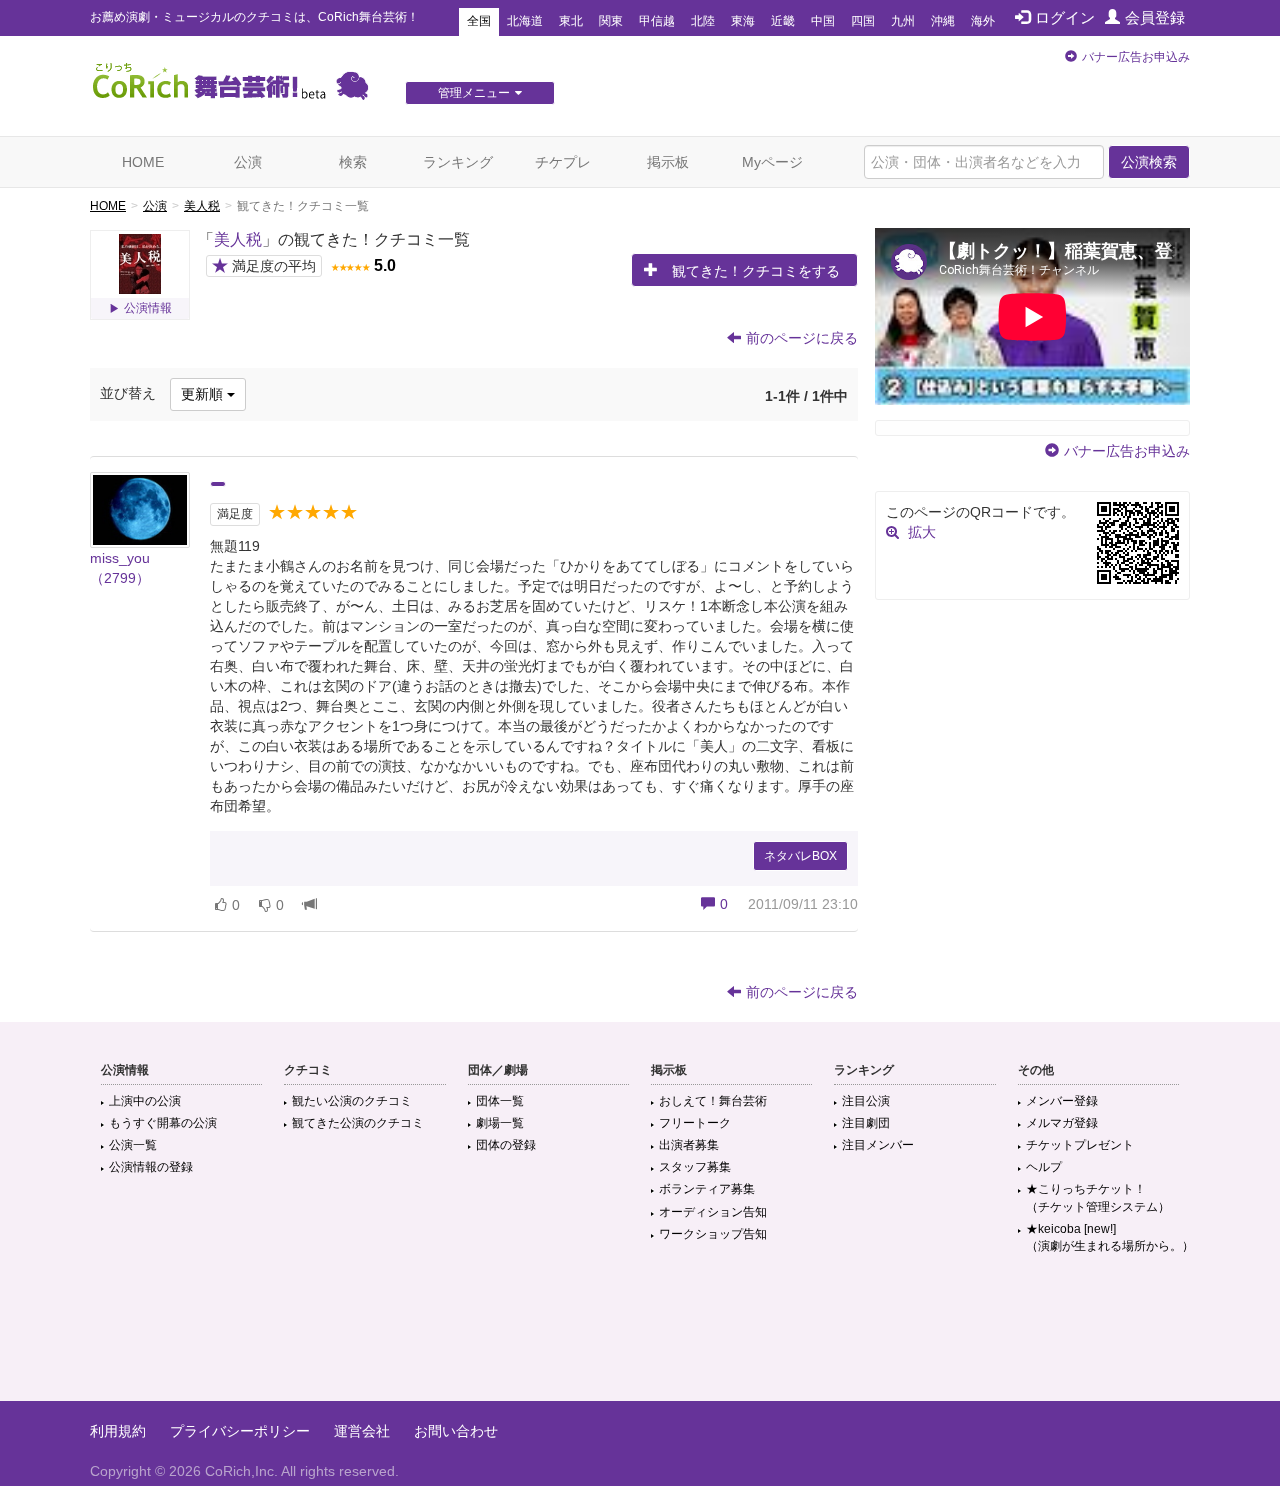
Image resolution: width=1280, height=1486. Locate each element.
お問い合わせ (456, 1431)
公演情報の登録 (151, 1167)
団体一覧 (500, 1101)
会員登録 (1155, 17)
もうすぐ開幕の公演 (163, 1123)
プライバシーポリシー (240, 1431)
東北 (571, 21)
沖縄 (943, 21)
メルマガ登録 (1062, 1123)
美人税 (202, 206)
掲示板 (668, 162)
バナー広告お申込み (1136, 57)
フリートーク (695, 1123)
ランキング (458, 162)
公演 (248, 162)
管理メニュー (474, 93)
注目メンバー (878, 1145)
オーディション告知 (713, 1212)
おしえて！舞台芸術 (713, 1101)
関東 (611, 21)
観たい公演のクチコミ (352, 1101)
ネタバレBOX (800, 856)
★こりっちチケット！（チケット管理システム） (1098, 1197)
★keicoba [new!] (1110, 1237)
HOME (143, 162)
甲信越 (657, 21)
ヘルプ (1044, 1167)
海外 (983, 21)
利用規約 (118, 1431)
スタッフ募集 (695, 1167)
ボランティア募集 (707, 1189)
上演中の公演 (145, 1101)
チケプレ (563, 162)
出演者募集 (689, 1145)
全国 (479, 21)
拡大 (922, 532)
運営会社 (362, 1431)
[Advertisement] (640, 1336)
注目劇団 (866, 1123)
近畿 (783, 21)
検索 (353, 162)
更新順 (204, 394)
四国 (863, 21)
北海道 (525, 21)
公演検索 (1149, 162)
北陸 (703, 21)
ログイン (1065, 17)
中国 (823, 21)
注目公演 (866, 1101)
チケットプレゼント (1080, 1145)
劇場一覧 (500, 1123)
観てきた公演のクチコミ (358, 1123)
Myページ (772, 162)
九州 (903, 21)
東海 (743, 21)
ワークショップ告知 (713, 1234)
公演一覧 (133, 1145)
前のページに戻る (802, 338)
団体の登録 (506, 1145)
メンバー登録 (1062, 1101)
